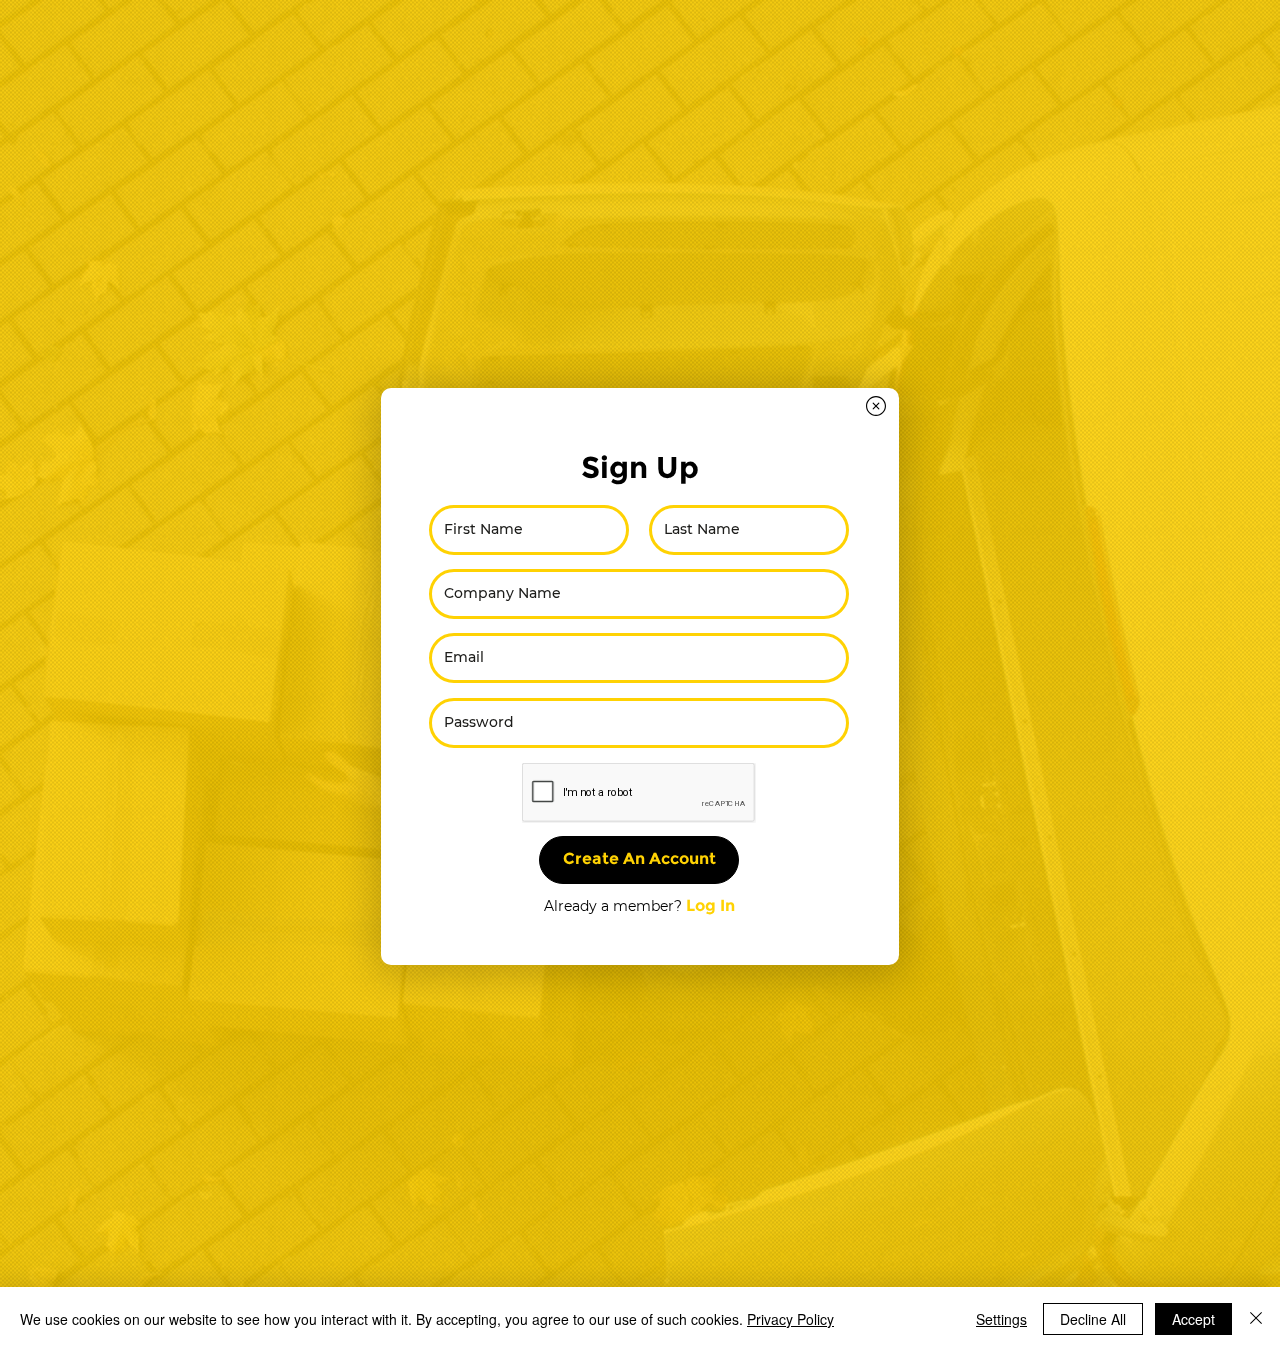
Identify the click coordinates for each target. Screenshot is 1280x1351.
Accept (1193, 1319)
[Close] (1256, 1319)
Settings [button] (1001, 1319)
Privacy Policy (790, 1319)
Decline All (1093, 1319)
